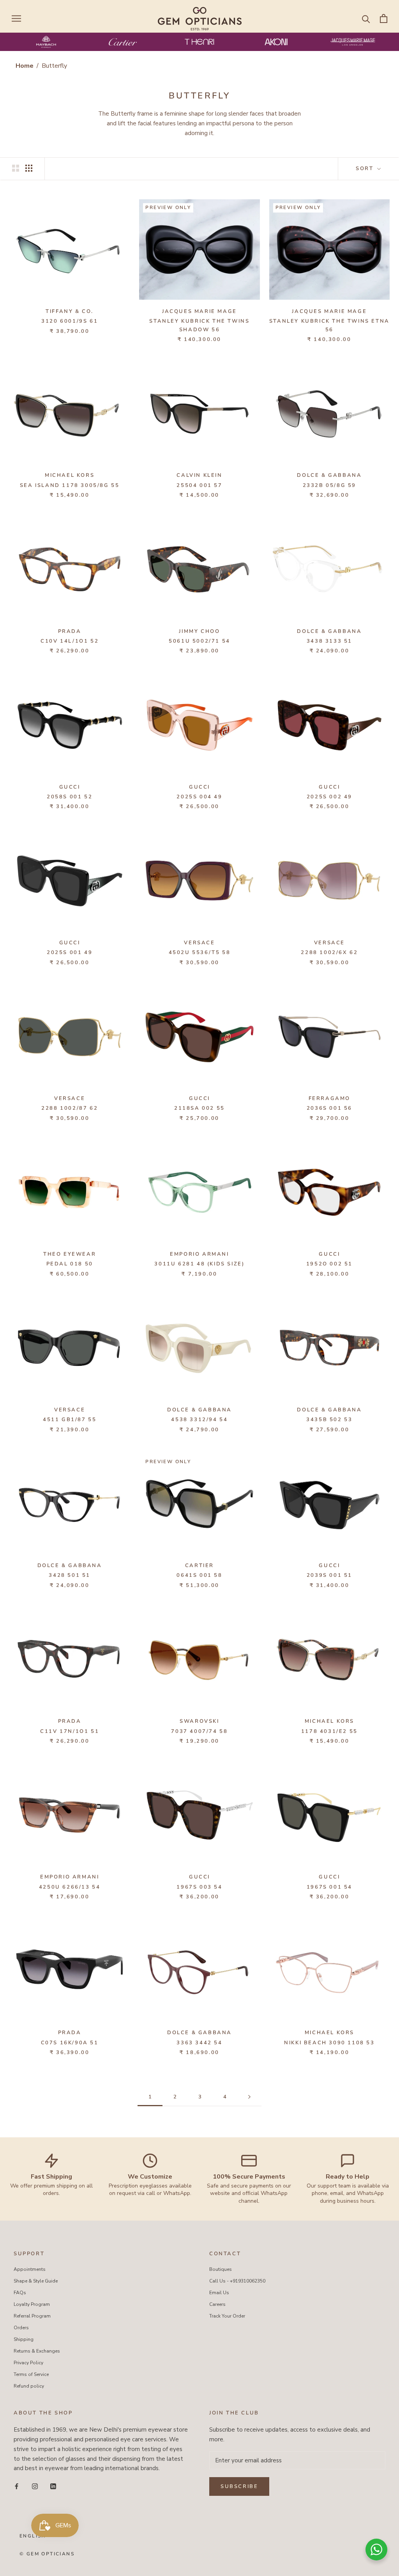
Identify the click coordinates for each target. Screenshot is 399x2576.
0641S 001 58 (199, 1575)
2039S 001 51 (329, 1575)
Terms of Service (31, 2374)
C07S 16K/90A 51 (70, 2043)
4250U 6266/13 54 (70, 1887)
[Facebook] (17, 2486)
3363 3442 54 (199, 2043)
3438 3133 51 (329, 641)
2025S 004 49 (199, 797)
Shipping (24, 2339)
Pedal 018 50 (70, 1264)
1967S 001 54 (329, 1887)
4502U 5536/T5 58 (200, 952)
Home (25, 66)
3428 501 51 (70, 1575)
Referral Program (32, 2316)
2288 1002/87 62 (70, 1108)
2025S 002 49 (329, 797)
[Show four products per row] (29, 168)
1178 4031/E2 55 (329, 1731)
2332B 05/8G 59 (329, 485)
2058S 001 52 (70, 797)
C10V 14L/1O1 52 (70, 641)
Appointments (30, 2269)
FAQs (20, 2293)
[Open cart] (384, 18)
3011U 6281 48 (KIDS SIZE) (199, 1264)
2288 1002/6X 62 (329, 952)
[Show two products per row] (16, 168)
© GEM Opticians (47, 2554)
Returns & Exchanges (37, 2351)
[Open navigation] (16, 18)
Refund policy (29, 2386)
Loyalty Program (32, 2304)
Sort (366, 169)
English (33, 2536)
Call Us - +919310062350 (237, 2281)
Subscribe (239, 2486)
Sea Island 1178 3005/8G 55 (70, 485)
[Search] (366, 18)
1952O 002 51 (329, 1264)
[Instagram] (35, 2486)
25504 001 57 (199, 485)
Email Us (219, 2293)
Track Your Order (227, 2316)
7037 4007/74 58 (199, 1731)
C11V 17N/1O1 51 (70, 1731)
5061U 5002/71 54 (199, 641)
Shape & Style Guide (36, 2281)
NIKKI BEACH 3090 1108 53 (329, 2043)
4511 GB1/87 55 (70, 1420)
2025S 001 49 (70, 952)
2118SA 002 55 (199, 1108)
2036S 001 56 (329, 1108)
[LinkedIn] (53, 2486)
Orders (21, 2328)
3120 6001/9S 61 (70, 321)
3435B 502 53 (329, 1420)
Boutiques (221, 2269)
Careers (217, 2304)
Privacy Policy (28, 2363)
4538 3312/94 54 (199, 1420)
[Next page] (249, 2097)
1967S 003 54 (199, 1887)
